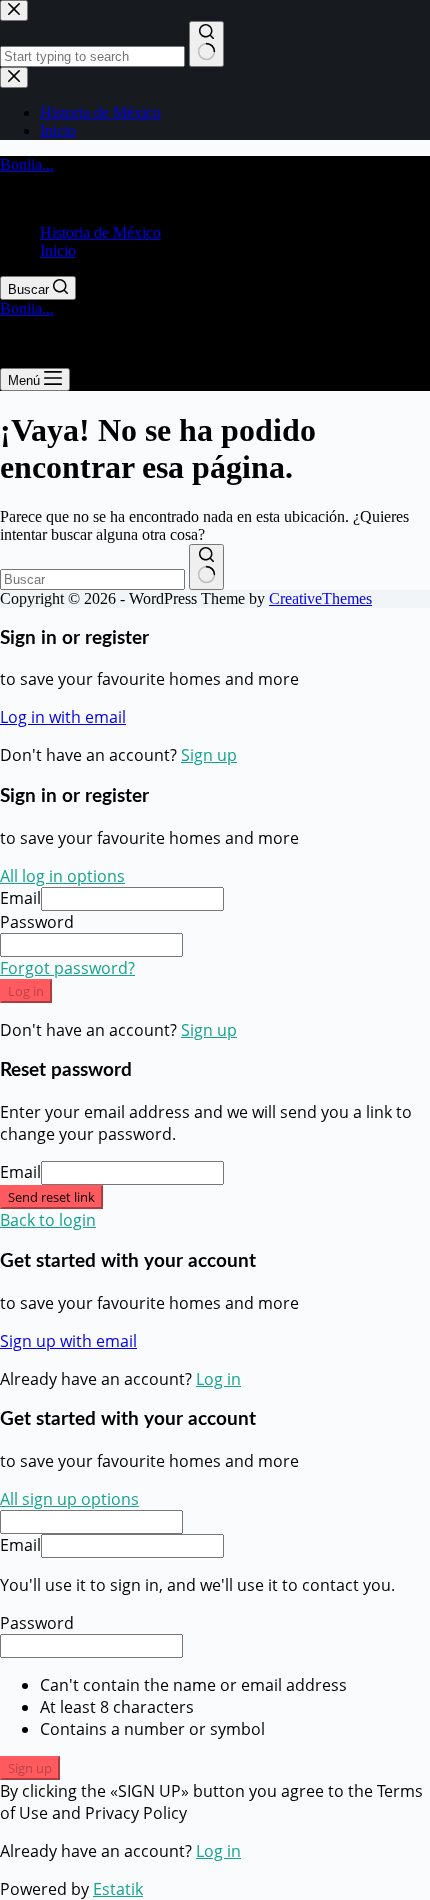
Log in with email (63, 717)
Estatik (118, 1889)
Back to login (48, 1220)
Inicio (58, 250)
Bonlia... (27, 164)
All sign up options (69, 1499)
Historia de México (100, 232)
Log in (26, 991)
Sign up (209, 755)
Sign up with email (68, 1341)
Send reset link (51, 1197)
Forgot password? (67, 968)
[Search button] (206, 567)
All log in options (62, 876)
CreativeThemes (320, 598)
